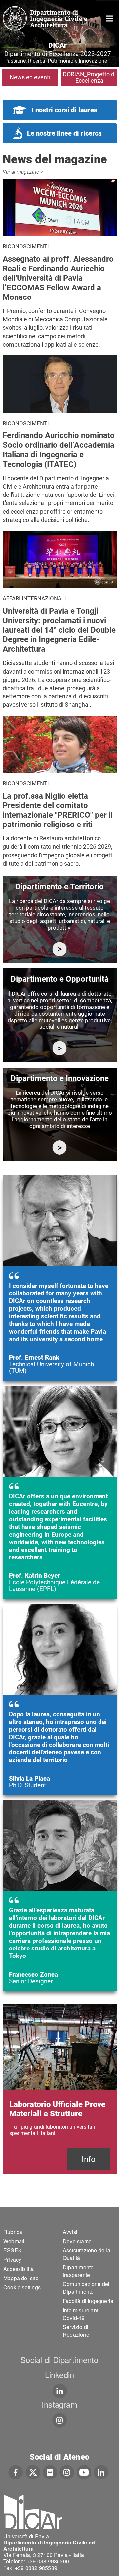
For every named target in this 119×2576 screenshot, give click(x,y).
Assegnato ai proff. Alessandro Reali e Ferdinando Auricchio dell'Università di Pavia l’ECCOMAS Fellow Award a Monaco (58, 278)
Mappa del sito (21, 2278)
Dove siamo (77, 2241)
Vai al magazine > (23, 172)
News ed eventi (30, 77)
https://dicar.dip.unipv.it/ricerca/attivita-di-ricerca (60, 949)
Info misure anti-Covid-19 (82, 2314)
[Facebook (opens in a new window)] (16, 2472)
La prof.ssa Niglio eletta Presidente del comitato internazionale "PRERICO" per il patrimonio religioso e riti (58, 810)
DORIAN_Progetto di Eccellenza (89, 77)
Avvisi (70, 2232)
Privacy (12, 2259)
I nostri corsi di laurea (65, 110)
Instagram (59, 2404)
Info (89, 2159)
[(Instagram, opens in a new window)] (60, 2420)
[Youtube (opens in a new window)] (84, 2472)
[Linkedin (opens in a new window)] (60, 2391)
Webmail (14, 2241)
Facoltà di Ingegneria (88, 2301)
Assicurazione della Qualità (87, 2254)
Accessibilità (19, 2269)
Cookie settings (22, 2287)
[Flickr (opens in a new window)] (50, 2472)
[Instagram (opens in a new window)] (67, 2472)
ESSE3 (12, 2250)
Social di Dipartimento (59, 2360)
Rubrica (13, 2232)
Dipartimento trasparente (78, 2271)
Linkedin (60, 2375)
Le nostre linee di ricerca (64, 133)
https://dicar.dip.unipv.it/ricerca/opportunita (60, 1048)
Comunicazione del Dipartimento (86, 2288)
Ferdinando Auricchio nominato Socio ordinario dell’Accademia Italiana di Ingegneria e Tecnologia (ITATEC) (59, 450)
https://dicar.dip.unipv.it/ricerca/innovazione (60, 1147)
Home (110, 18)
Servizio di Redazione (76, 2331)
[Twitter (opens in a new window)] (33, 2472)
